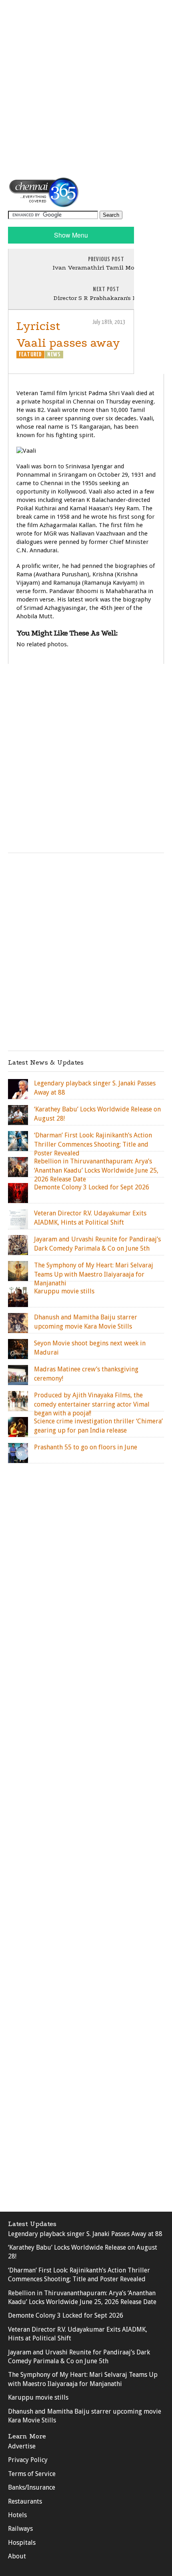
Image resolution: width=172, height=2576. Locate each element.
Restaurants (25, 2501)
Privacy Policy (28, 2460)
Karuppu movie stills (38, 2397)
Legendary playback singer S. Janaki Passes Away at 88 (85, 2234)
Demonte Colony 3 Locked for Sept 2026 (66, 2315)
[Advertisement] (86, 88)
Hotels (17, 2515)
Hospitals (22, 2543)
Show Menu (71, 235)
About (17, 2556)
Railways (20, 2529)
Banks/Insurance (32, 2487)
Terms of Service (32, 2474)
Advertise (22, 2446)
